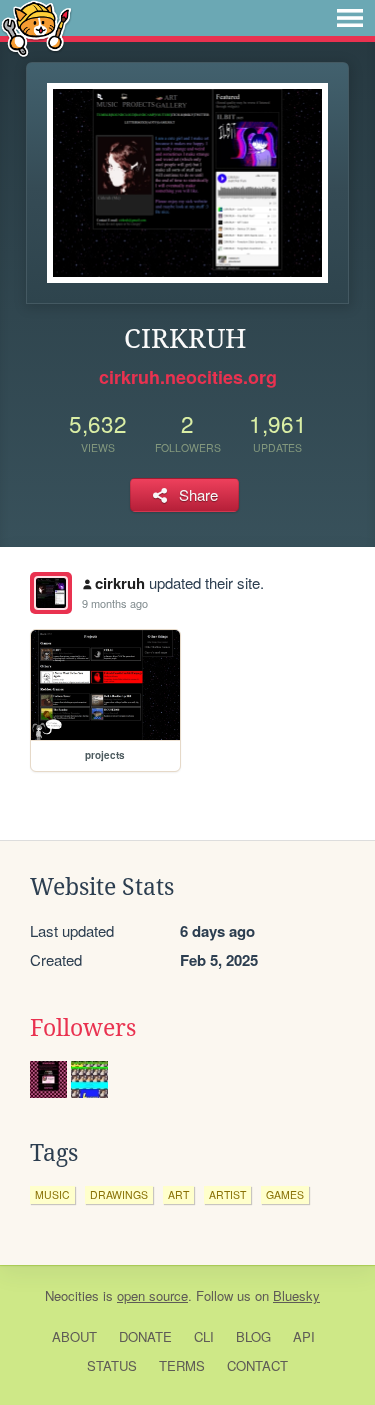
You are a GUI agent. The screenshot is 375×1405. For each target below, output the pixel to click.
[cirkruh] (51, 593)
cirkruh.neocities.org (188, 377)
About (74, 1336)
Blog (253, 1336)
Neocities (72, 1295)
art (178, 1194)
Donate (145, 1336)
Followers (83, 1028)
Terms (182, 1365)
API (304, 1336)
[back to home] (36, 27)
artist (227, 1194)
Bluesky (296, 1295)
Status (112, 1365)
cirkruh (120, 583)
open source (152, 1295)
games (285, 1194)
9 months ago (115, 603)
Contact (257, 1365)
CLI (204, 1336)
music (52, 1194)
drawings (119, 1194)
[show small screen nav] (350, 18)
